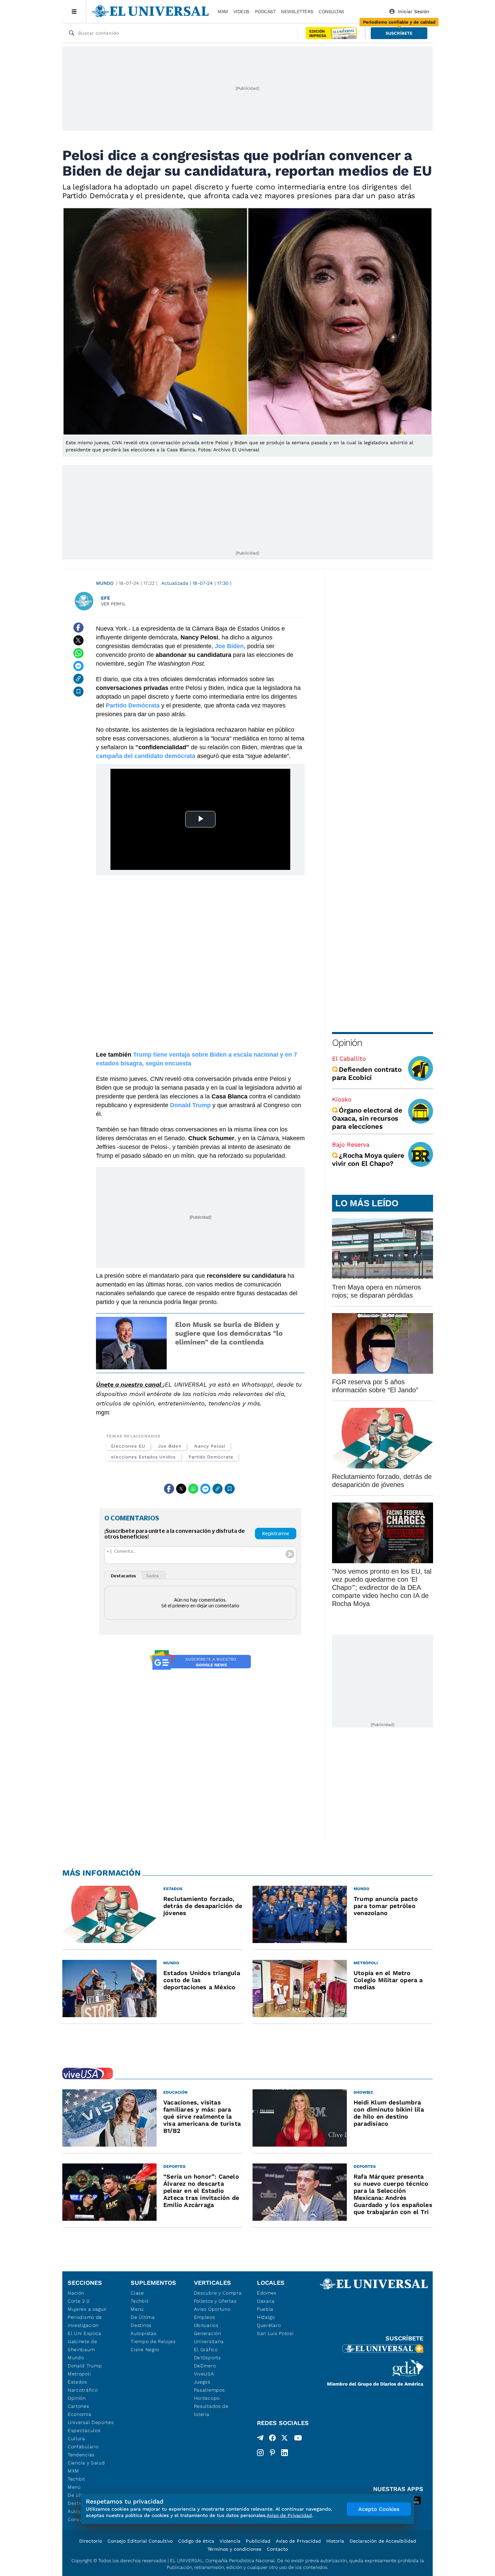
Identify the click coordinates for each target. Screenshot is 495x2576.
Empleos (205, 2317)
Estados (77, 2382)
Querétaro (269, 2325)
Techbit (76, 2479)
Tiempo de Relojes (153, 2341)
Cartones (78, 2406)
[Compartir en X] (78, 640)
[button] (399, 33)
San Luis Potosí (275, 2333)
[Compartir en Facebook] (78, 628)
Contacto (277, 2549)
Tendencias (81, 2455)
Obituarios (206, 2325)
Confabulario (83, 2447)
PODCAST (265, 11)
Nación (76, 2293)
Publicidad (258, 2541)
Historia (335, 2541)
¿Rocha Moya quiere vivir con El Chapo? (368, 1159)
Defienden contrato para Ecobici (367, 1073)
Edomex (267, 2293)
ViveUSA (204, 2374)
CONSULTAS (331, 11)
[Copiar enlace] (78, 679)
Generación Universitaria (209, 2337)
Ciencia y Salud (86, 2463)
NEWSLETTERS (297, 11)
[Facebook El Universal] (272, 2439)
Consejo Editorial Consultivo (140, 2541)
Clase (137, 2293)
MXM (223, 11)
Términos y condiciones (234, 2549)
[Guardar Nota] (78, 692)
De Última (143, 2317)
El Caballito (349, 1058)
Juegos (202, 2382)
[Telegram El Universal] (260, 2439)
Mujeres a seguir (87, 2309)
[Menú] (74, 11)
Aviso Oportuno (212, 2309)
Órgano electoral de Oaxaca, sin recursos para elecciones (367, 1118)
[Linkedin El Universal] (285, 2453)
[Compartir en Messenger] (78, 666)
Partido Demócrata (211, 1457)
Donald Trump (85, 2366)
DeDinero (205, 2366)
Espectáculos (84, 2430)
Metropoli (79, 2374)
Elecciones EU (128, 1446)
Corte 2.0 (79, 2301)
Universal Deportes (91, 2422)
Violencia (230, 2541)
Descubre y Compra (218, 2293)
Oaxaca (266, 2301)
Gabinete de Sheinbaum (82, 2345)
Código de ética (196, 2541)
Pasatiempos (209, 2390)
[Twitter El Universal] (285, 2439)
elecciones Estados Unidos (143, 1457)
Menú (74, 2487)
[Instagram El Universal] (260, 2453)
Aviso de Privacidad (298, 2541)
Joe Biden (170, 1446)
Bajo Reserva (351, 1144)
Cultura (76, 2438)
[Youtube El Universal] (298, 2439)
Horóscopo (207, 2398)
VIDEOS (241, 11)
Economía (80, 2414)
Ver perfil (113, 604)
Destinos (141, 2325)
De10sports (207, 2358)
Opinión (347, 1043)
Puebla (265, 2309)
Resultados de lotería (211, 2410)
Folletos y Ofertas (215, 2301)
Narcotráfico (83, 2390)
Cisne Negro (145, 2350)
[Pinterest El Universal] (272, 2453)
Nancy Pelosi (210, 1446)
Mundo (105, 583)
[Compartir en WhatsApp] (78, 653)
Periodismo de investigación (85, 2321)
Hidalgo (266, 2317)
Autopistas (143, 2333)
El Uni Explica (85, 2333)
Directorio (91, 2541)
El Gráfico (206, 2350)
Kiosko (342, 1099)
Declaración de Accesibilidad (383, 2541)
